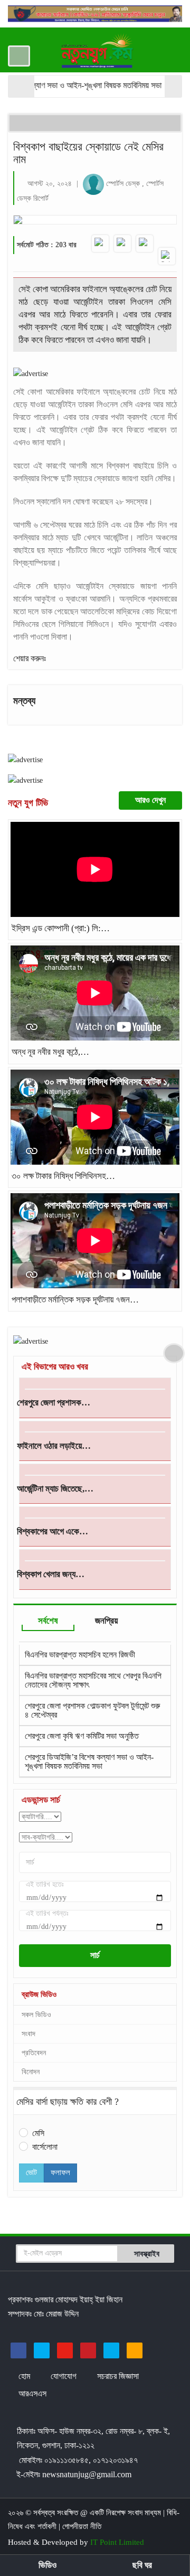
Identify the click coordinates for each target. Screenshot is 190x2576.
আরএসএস (32, 2394)
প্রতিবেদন (34, 2053)
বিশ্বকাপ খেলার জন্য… (51, 1574)
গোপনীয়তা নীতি (82, 2526)
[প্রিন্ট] (167, 256)
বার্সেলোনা (45, 2147)
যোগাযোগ (65, 2376)
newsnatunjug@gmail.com (87, 2474)
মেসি (38, 2133)
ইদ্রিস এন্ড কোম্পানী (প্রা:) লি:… (61, 928)
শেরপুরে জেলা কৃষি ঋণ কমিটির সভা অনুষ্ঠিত (82, 1715)
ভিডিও (47, 2565)
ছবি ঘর (142, 2565)
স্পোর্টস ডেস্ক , (126, 184)
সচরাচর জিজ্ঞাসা (118, 2376)
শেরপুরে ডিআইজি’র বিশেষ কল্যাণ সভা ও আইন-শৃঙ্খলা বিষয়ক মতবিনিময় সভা (89, 1741)
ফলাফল (60, 2172)
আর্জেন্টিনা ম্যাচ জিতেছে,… (55, 1489)
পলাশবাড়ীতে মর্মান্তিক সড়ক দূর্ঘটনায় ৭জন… (75, 1300)
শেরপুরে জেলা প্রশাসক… (54, 1403)
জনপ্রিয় (106, 1621)
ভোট (31, 2172)
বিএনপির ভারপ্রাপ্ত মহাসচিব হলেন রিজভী (80, 1767)
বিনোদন (31, 2072)
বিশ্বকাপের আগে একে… (53, 1531)
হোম (25, 2376)
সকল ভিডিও (36, 2015)
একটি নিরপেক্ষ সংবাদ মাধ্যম (126, 2513)
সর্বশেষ (48, 1621)
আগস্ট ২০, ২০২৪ (50, 184)
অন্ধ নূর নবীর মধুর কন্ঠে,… (50, 1052)
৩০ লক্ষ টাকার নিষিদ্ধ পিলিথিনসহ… (63, 1176)
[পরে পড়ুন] (145, 243)
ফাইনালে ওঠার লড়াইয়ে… (54, 1446)
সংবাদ (28, 2034)
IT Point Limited (117, 2542)
